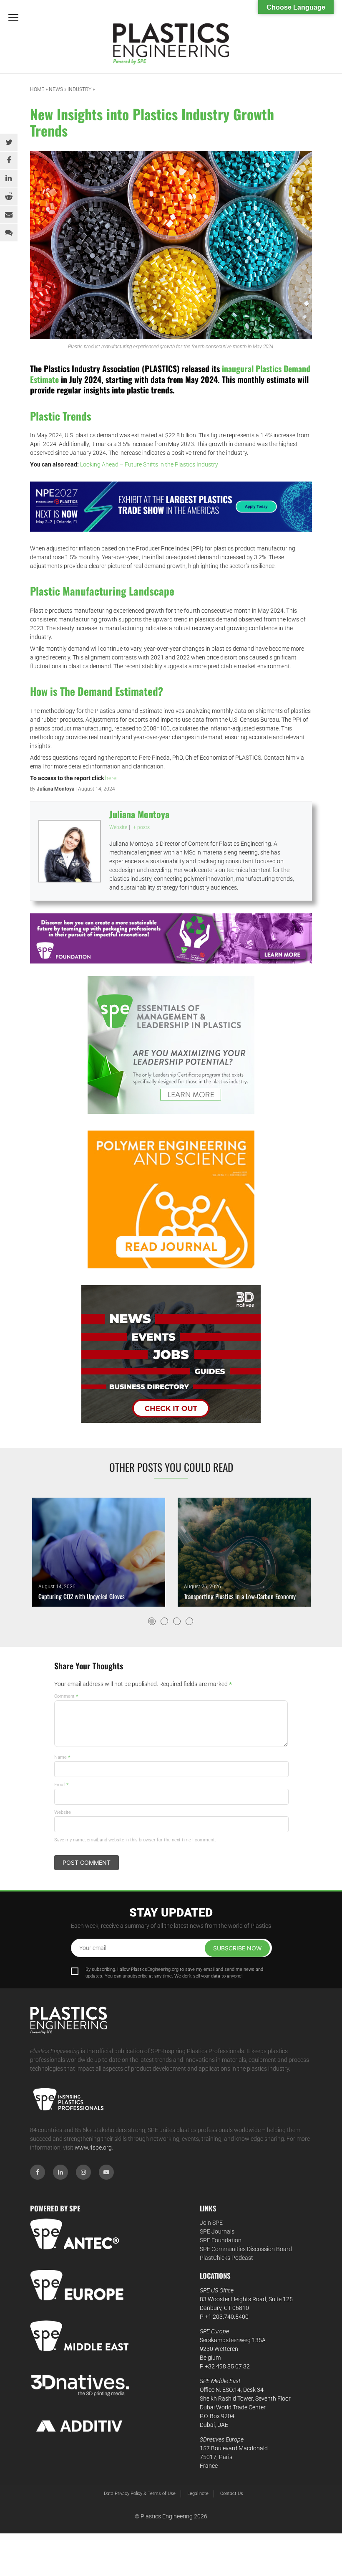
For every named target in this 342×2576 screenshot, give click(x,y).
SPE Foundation (221, 2240)
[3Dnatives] (171, 1354)
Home (37, 89)
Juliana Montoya (55, 789)
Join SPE (211, 2223)
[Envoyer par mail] (9, 215)
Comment (66, 1696)
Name (62, 1757)
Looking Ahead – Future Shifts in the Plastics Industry (149, 464)
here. (111, 778)
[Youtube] (106, 2172)
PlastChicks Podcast (226, 2258)
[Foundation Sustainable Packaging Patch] (171, 938)
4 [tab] (189, 1621)
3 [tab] (177, 1621)
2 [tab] (164, 1621)
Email (62, 1785)
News (56, 89)
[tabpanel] (99, 1552)
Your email (93, 1948)
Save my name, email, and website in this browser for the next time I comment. (135, 1840)
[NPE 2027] (171, 506)
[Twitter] (9, 142)
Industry (79, 89)
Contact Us (232, 2494)
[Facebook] (9, 160)
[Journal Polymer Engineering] (171, 1199)
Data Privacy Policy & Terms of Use (140, 2494)
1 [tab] (152, 1621)
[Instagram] (83, 2172)
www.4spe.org (93, 2148)
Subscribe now (237, 1948)
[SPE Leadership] (171, 1045)
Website (63, 1812)
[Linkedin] (9, 178)
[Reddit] (9, 197)
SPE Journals (217, 2231)
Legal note (198, 2494)
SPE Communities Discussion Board (246, 2249)
